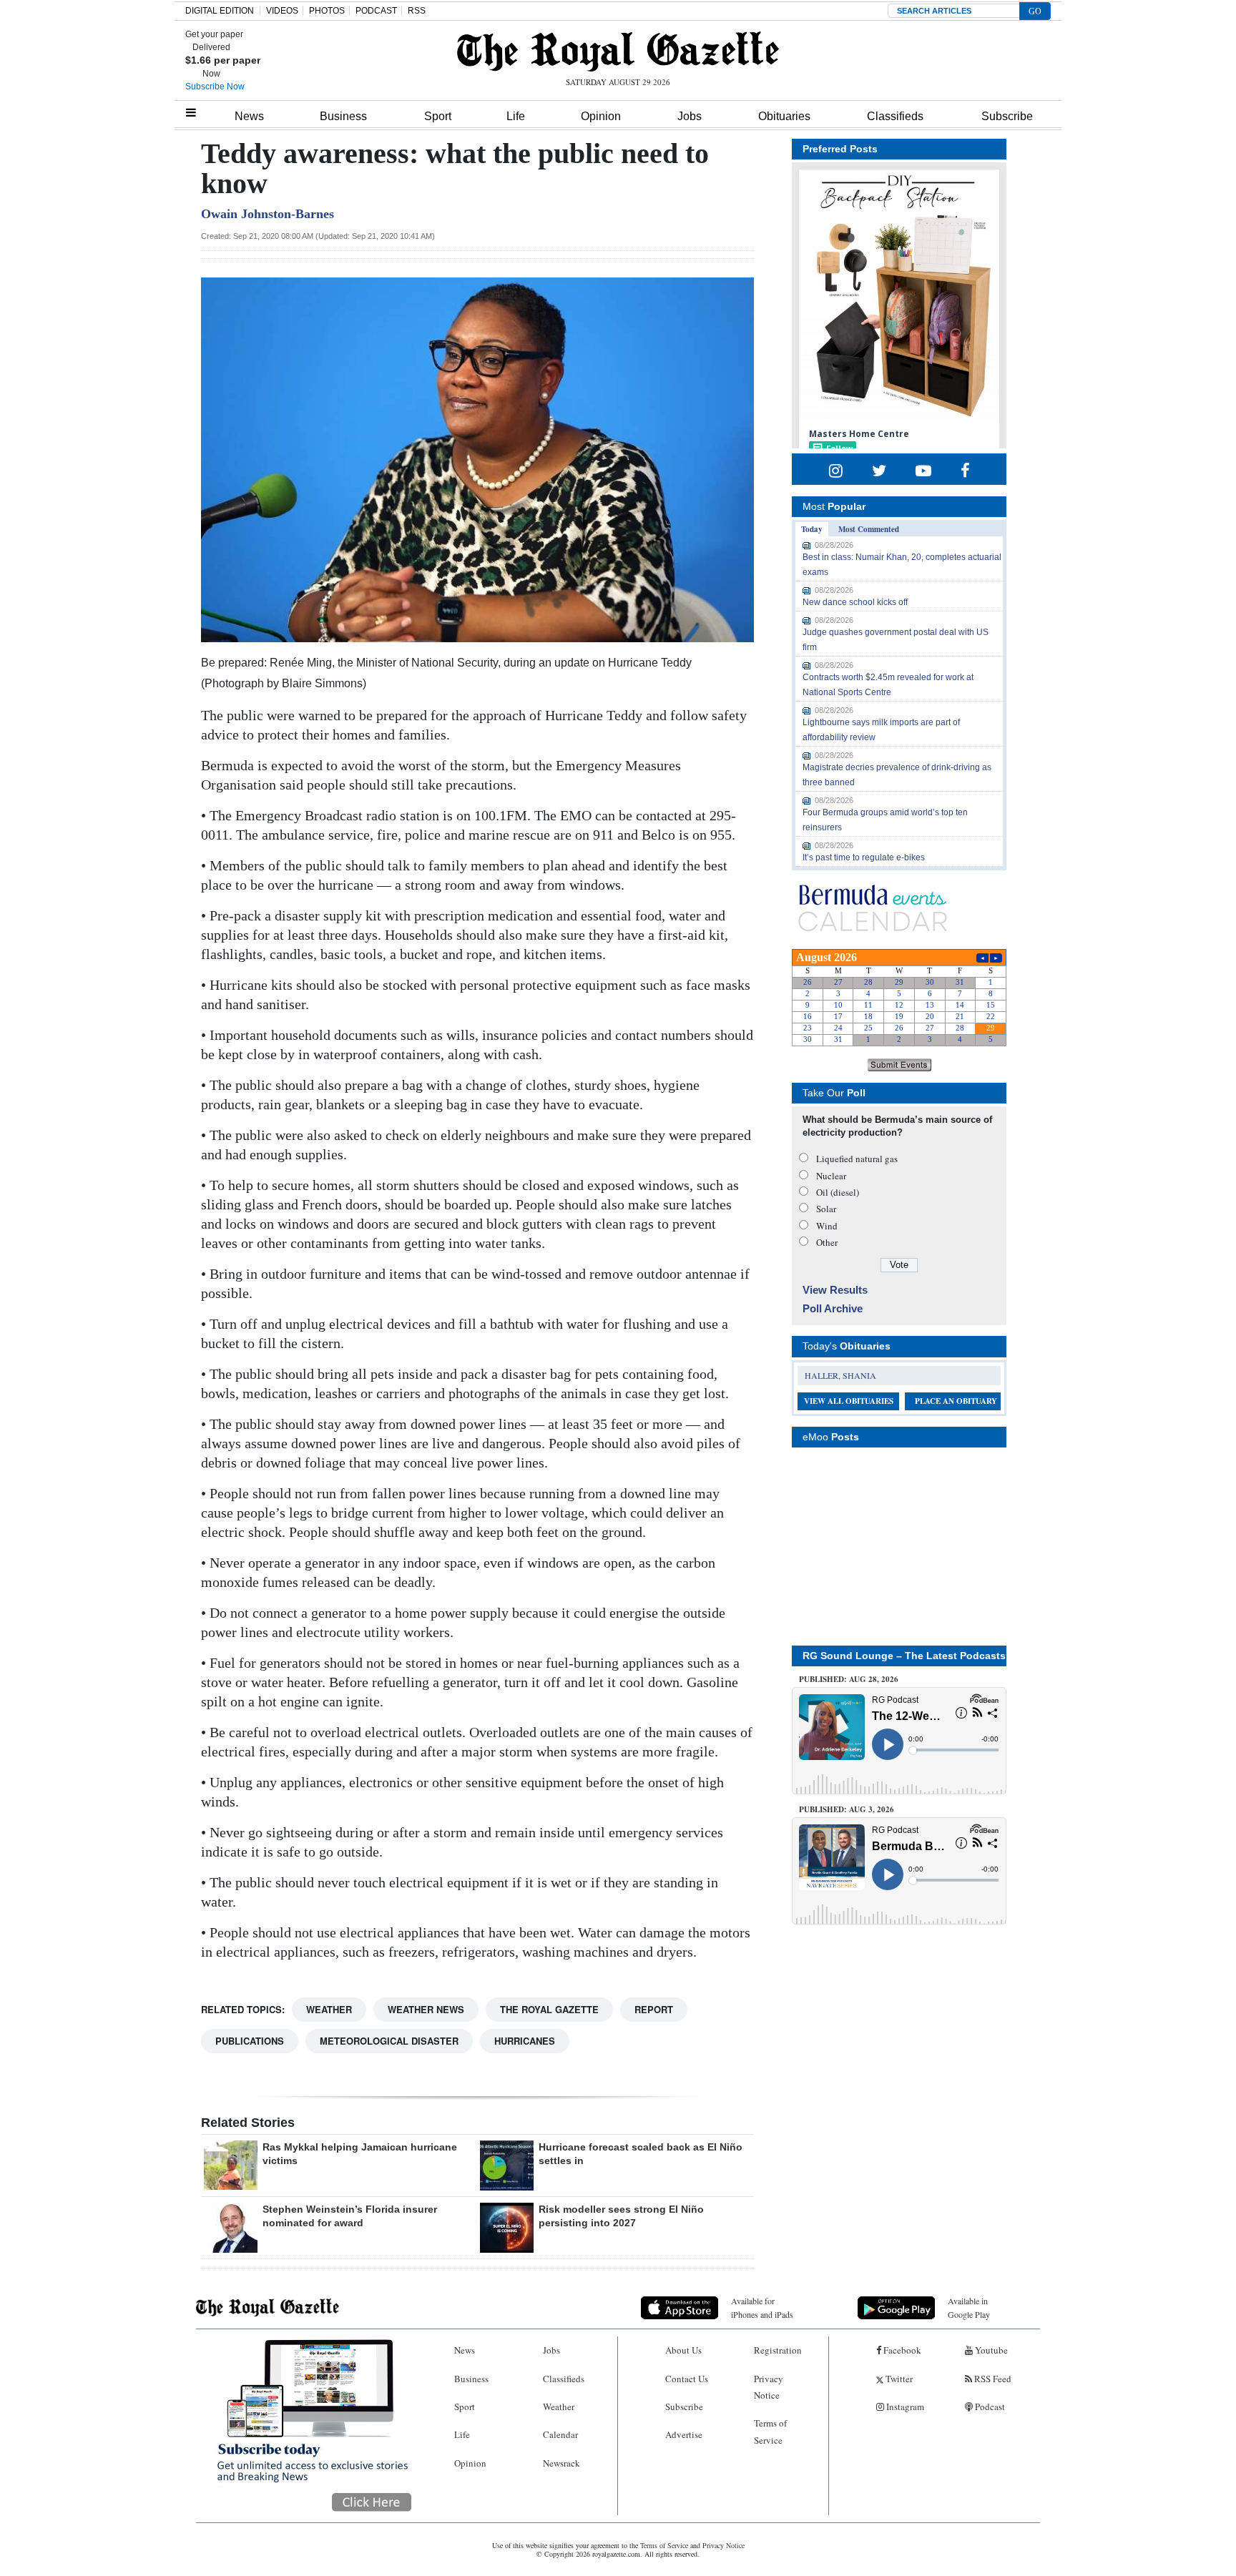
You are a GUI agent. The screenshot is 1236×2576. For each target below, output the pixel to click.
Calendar (560, 2434)
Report (654, 2009)
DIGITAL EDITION (220, 11)
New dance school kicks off (855, 602)
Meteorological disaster (389, 2041)
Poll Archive (833, 1308)
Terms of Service (770, 2431)
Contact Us (687, 2379)
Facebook (901, 2350)
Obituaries (784, 116)
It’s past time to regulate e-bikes (864, 857)
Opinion (601, 116)
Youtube (990, 2350)
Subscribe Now (215, 87)
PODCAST (376, 11)
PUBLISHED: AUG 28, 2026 (849, 1679)
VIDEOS (282, 11)
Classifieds (895, 116)
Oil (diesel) (838, 1192)
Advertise (684, 2434)
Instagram (904, 2407)
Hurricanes (525, 2041)
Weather (329, 2009)
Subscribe (1007, 116)
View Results (835, 1290)
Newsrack (561, 2463)
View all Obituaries (849, 1401)
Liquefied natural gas (857, 1159)
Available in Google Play (969, 2307)
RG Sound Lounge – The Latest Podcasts (904, 1656)
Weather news (426, 2009)
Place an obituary (956, 1401)
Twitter (898, 2379)
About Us (683, 2350)
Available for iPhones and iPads (762, 2307)
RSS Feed (992, 2379)
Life (516, 116)
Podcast (989, 2407)
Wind (827, 1226)
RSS (417, 11)
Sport (438, 116)
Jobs (690, 116)
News (249, 116)
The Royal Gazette (549, 2009)
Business (343, 116)
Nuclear (831, 1176)
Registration (778, 2350)
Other (827, 1242)
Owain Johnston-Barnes (268, 214)
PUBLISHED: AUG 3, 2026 (847, 1809)
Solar (826, 1209)
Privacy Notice (769, 2387)
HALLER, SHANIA (840, 1375)
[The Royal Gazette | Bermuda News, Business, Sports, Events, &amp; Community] (618, 51)
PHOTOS (327, 11)
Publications (250, 2041)
